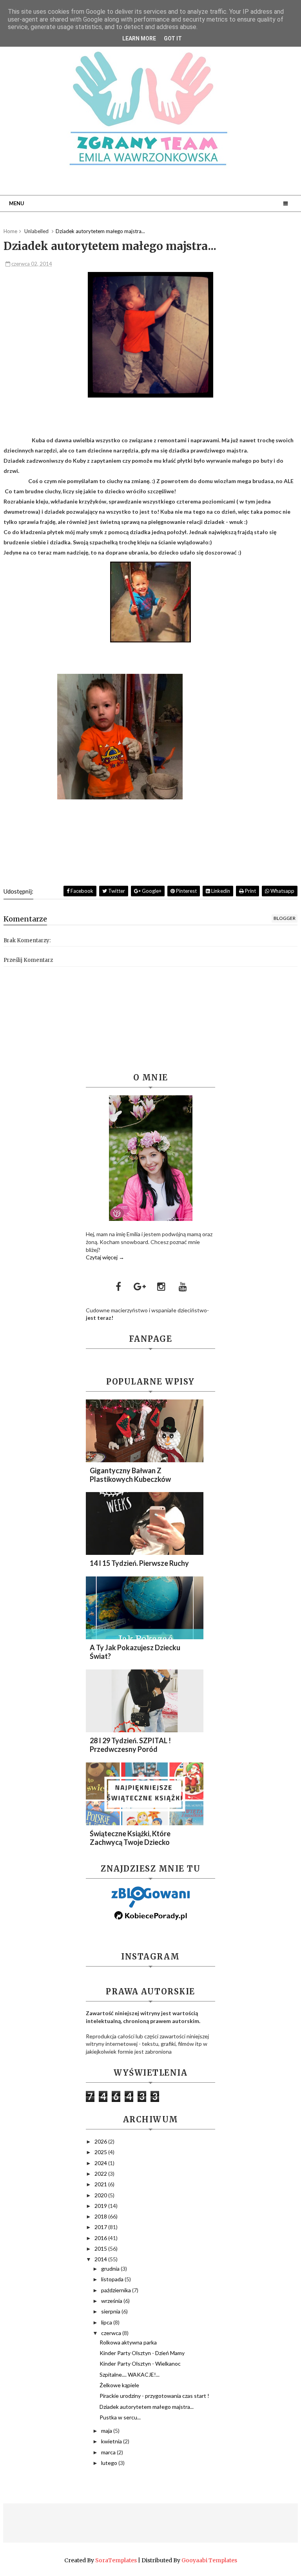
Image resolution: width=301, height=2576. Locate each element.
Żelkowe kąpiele (119, 2385)
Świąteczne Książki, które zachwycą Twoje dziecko (130, 1838)
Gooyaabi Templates (209, 2560)
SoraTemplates (116, 2560)
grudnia (111, 2269)
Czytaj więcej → (105, 1257)
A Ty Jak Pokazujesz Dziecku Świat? (135, 1652)
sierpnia (111, 2311)
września (112, 2301)
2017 (101, 2227)
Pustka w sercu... (120, 2417)
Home (10, 231)
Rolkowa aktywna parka (128, 2342)
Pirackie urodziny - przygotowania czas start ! (154, 2396)
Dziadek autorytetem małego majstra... (147, 2407)
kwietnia (112, 2441)
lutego (110, 2463)
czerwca (112, 2333)
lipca (107, 2322)
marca (109, 2452)
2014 (101, 2259)
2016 (101, 2238)
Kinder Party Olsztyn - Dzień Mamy (142, 2353)
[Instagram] (161, 1286)
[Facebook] (118, 1286)
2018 (101, 2216)
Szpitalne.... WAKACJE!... (130, 2374)
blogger (285, 918)
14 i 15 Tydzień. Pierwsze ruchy (139, 1563)
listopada (113, 2279)
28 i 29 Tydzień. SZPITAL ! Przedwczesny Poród (130, 1745)
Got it (173, 38)
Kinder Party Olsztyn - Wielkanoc (140, 2363)
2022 (101, 2174)
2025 (101, 2152)
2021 (101, 2184)
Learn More (139, 38)
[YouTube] (183, 1286)
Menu (17, 203)
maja (107, 2431)
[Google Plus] (140, 1286)
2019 (101, 2206)
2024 (101, 2163)
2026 (101, 2141)
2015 (101, 2249)
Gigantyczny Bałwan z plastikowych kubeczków (130, 1475)
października (117, 2290)
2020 (101, 2195)
